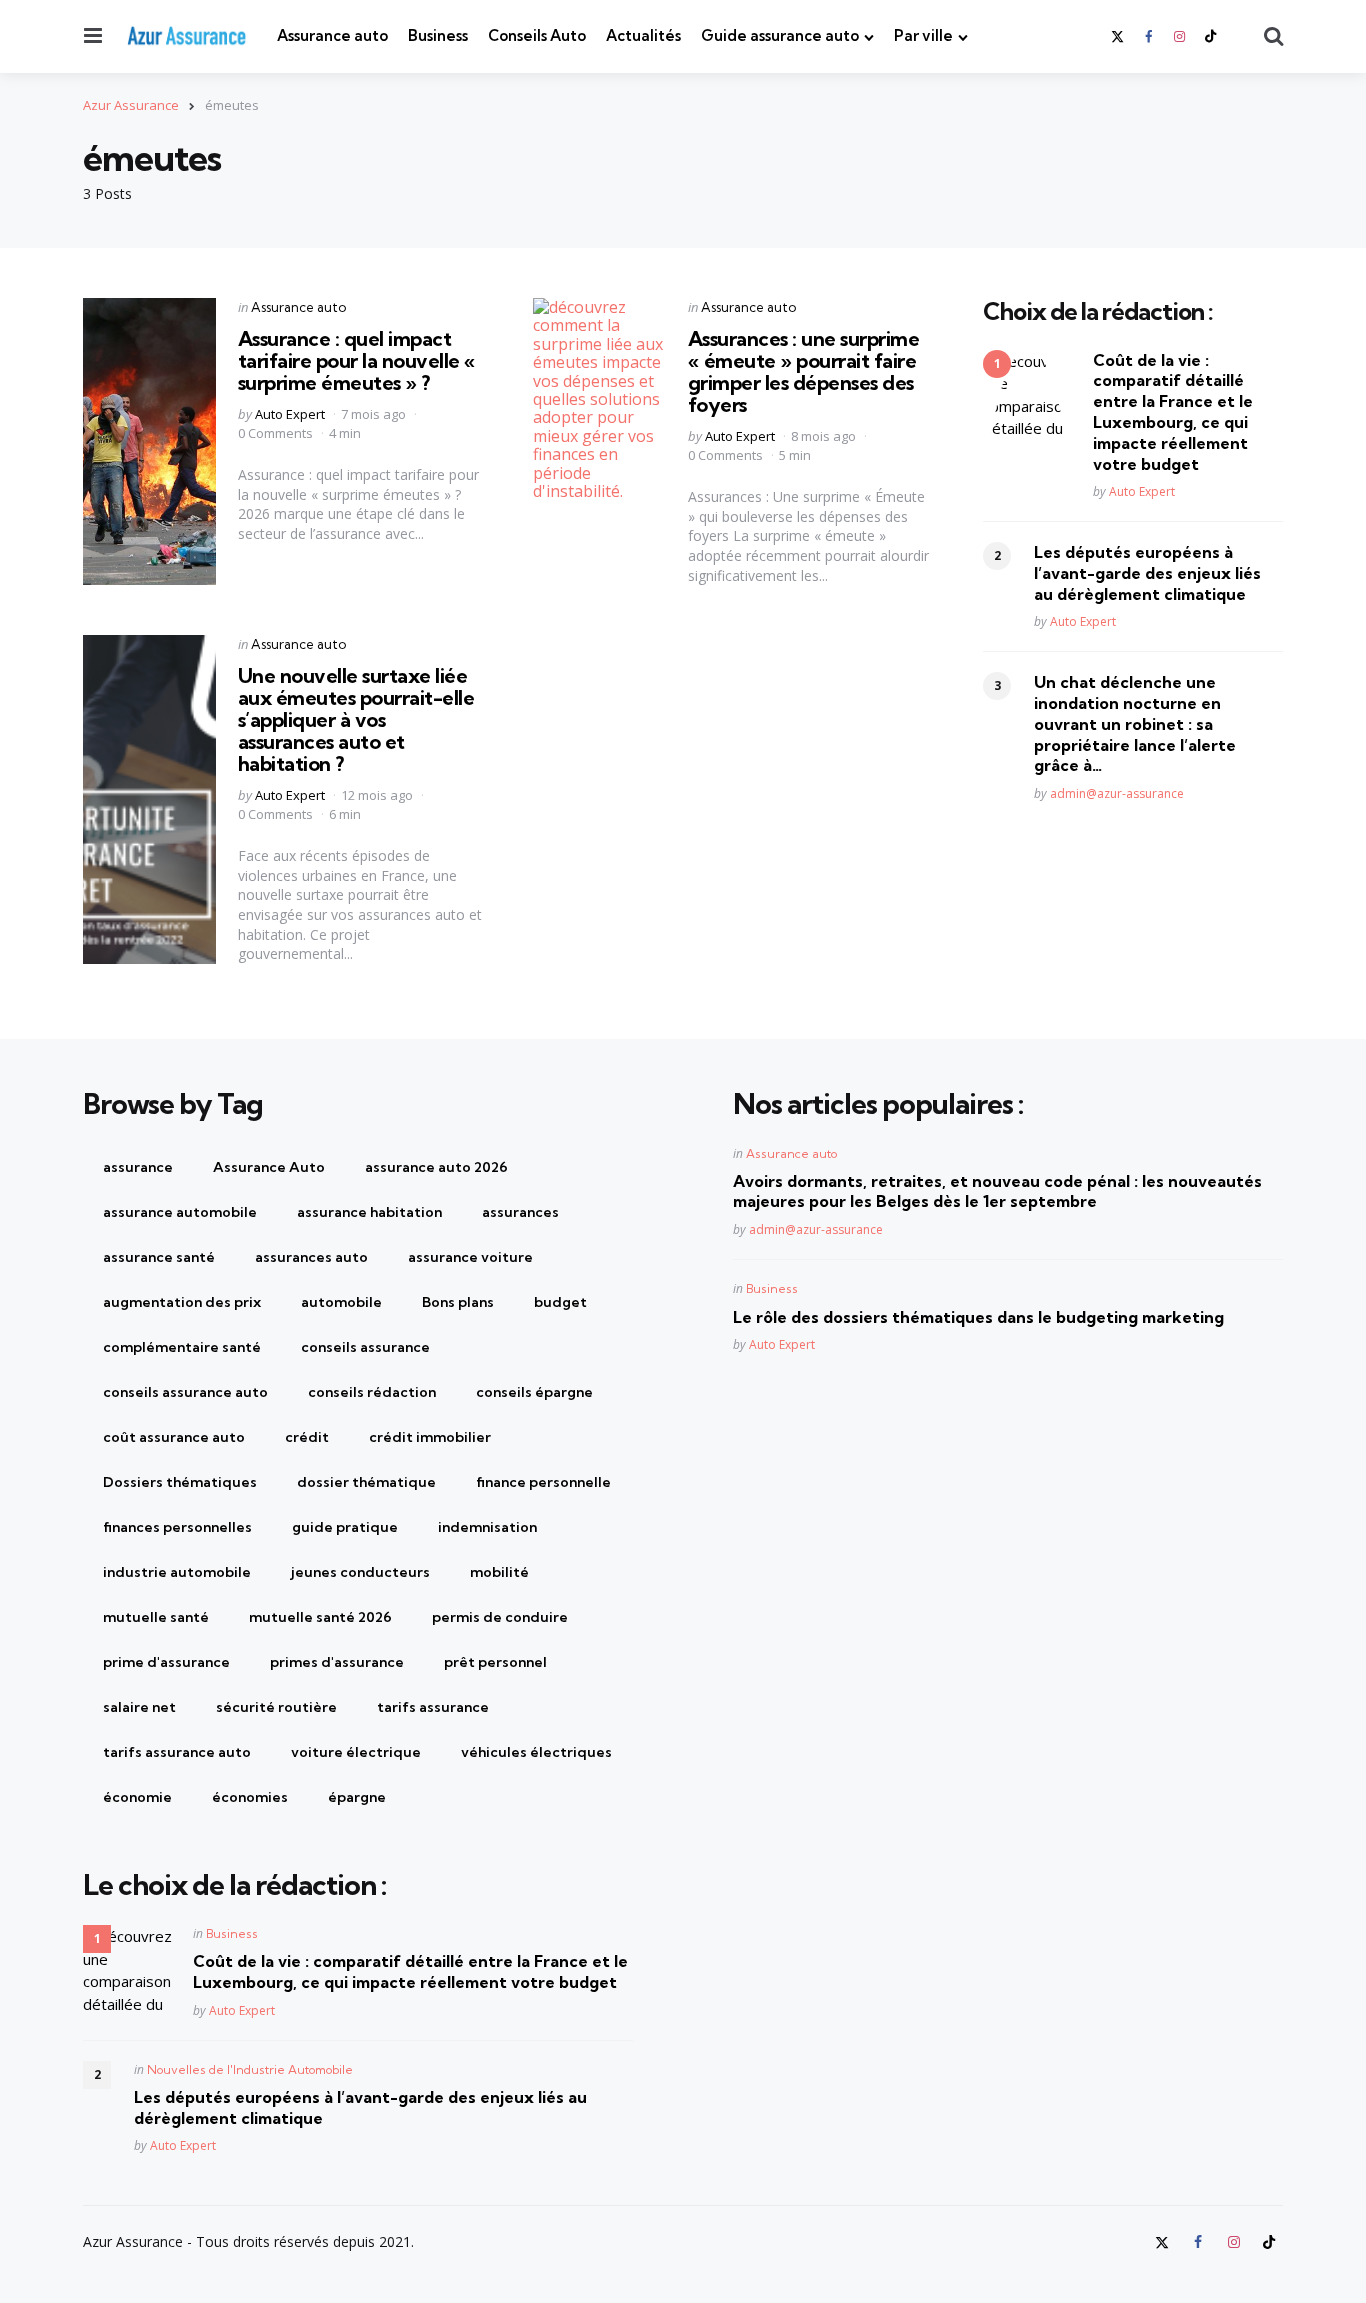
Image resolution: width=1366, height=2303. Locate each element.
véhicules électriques (536, 1752)
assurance (138, 1167)
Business (438, 35)
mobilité (499, 1572)
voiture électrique (356, 1752)
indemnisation (487, 1527)
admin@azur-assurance (1117, 793)
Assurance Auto (269, 1167)
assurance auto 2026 (436, 1167)
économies (250, 1797)
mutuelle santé (156, 1617)
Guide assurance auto (780, 35)
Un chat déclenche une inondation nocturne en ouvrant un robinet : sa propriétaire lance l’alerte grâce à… (1135, 723)
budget (560, 1302)
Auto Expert (290, 414)
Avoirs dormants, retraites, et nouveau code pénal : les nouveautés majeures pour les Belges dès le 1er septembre (997, 1191)
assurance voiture (470, 1257)
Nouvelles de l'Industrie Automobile (250, 2069)
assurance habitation (369, 1212)
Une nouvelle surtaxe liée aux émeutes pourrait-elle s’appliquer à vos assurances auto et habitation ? (356, 719)
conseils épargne (534, 1392)
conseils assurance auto (185, 1392)
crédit (307, 1437)
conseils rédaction (372, 1392)
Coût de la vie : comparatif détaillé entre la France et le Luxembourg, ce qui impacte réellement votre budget (1173, 411)
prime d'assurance (166, 1662)
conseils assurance (365, 1347)
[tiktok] (1211, 36)
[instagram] (1180, 36)
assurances (520, 1212)
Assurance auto (332, 35)
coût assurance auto (174, 1437)
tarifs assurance (433, 1707)
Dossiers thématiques (180, 1482)
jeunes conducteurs (360, 1572)
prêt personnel (495, 1662)
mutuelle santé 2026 (320, 1617)
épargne (357, 1797)
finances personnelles (177, 1527)
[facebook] (1148, 36)
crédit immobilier (430, 1437)
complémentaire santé (182, 1347)
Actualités (643, 35)
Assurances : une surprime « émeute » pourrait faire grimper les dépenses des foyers (804, 371)
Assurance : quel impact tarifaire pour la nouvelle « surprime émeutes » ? (357, 360)
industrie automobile (177, 1572)
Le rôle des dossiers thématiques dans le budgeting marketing (978, 1317)
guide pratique (345, 1527)
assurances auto (311, 1257)
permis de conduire (500, 1617)
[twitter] (1119, 36)
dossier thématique (366, 1482)
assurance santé (159, 1257)
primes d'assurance (337, 1662)
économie (137, 1797)
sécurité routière (276, 1707)
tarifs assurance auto (177, 1752)
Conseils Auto (537, 35)
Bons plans (458, 1302)
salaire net (139, 1707)
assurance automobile (180, 1212)
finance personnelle (543, 1482)
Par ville (923, 35)
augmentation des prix (182, 1302)
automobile (341, 1302)
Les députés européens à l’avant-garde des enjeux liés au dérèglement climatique (1147, 573)
